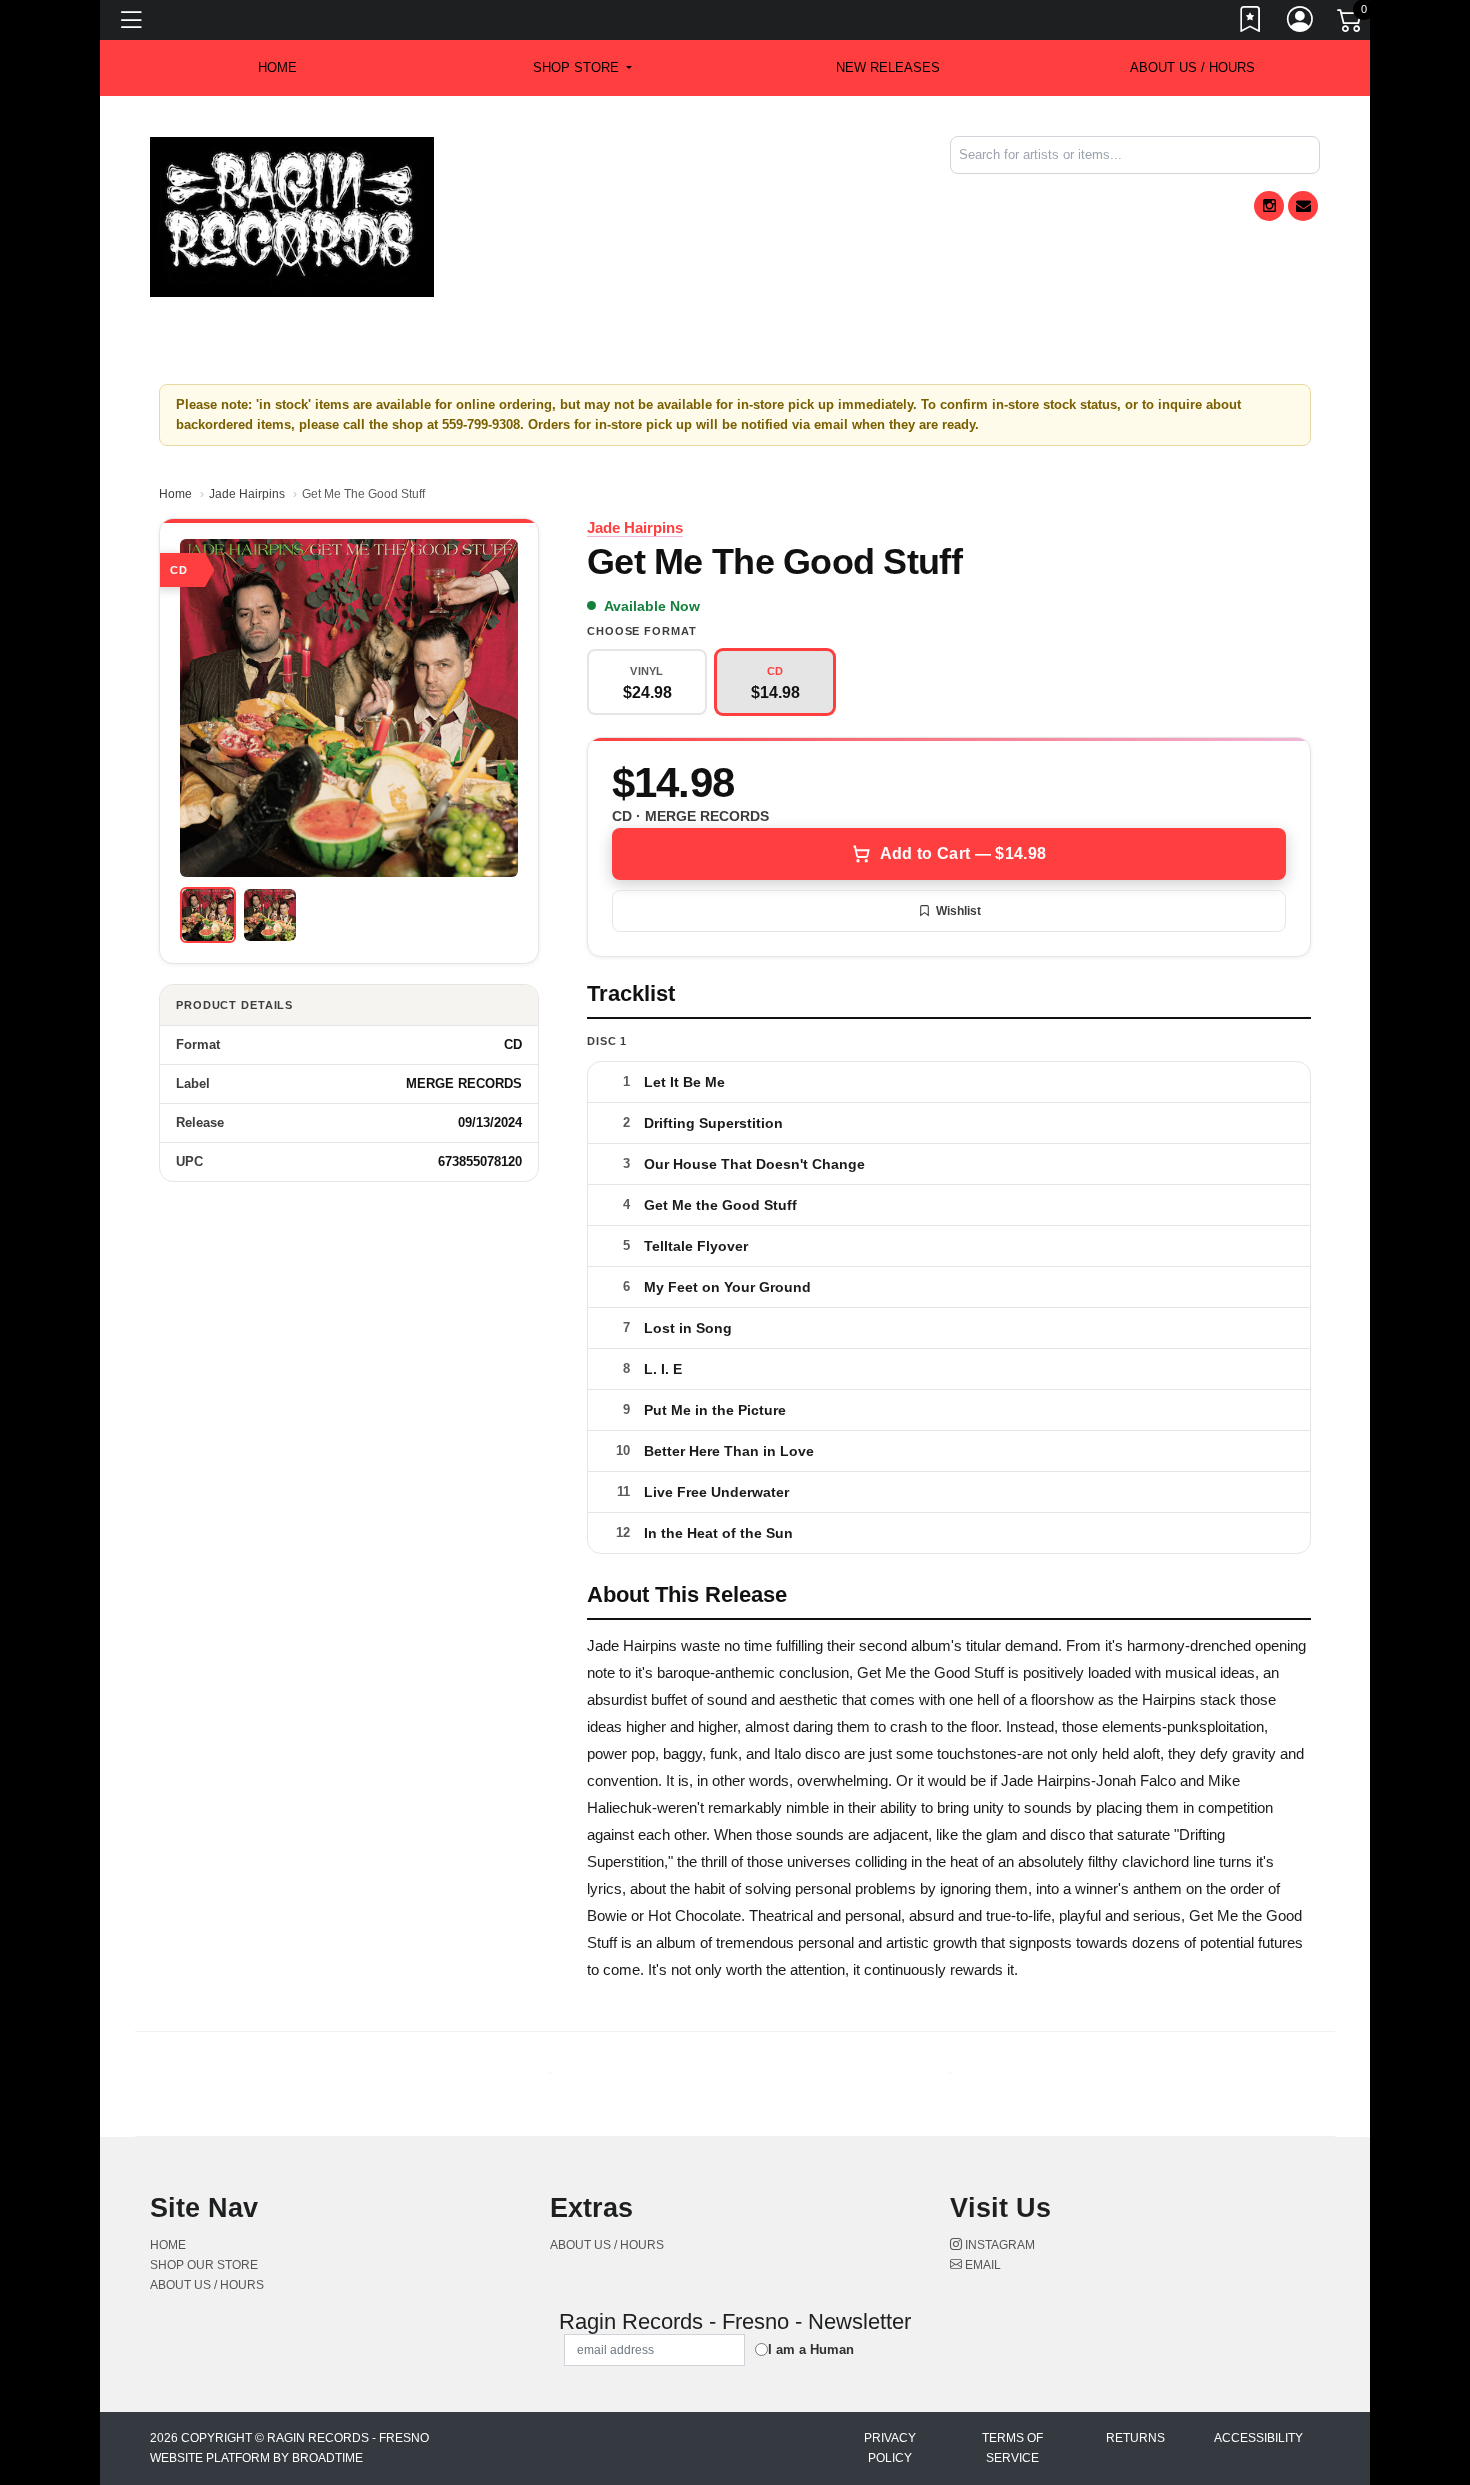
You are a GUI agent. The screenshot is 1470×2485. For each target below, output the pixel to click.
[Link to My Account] (1301, 23)
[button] (582, 68)
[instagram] (1269, 206)
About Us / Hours (1192, 67)
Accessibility (1258, 2438)
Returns (1135, 2438)
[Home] (292, 215)
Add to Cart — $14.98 (963, 853)
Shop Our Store (204, 2265)
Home (175, 494)
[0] (1351, 24)
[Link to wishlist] (1251, 23)
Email (981, 2265)
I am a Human (811, 2349)
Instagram (998, 2245)
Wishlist (958, 911)
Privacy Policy (890, 2448)
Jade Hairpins (247, 494)
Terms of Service (1012, 2448)
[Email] (1303, 206)
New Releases (888, 67)
